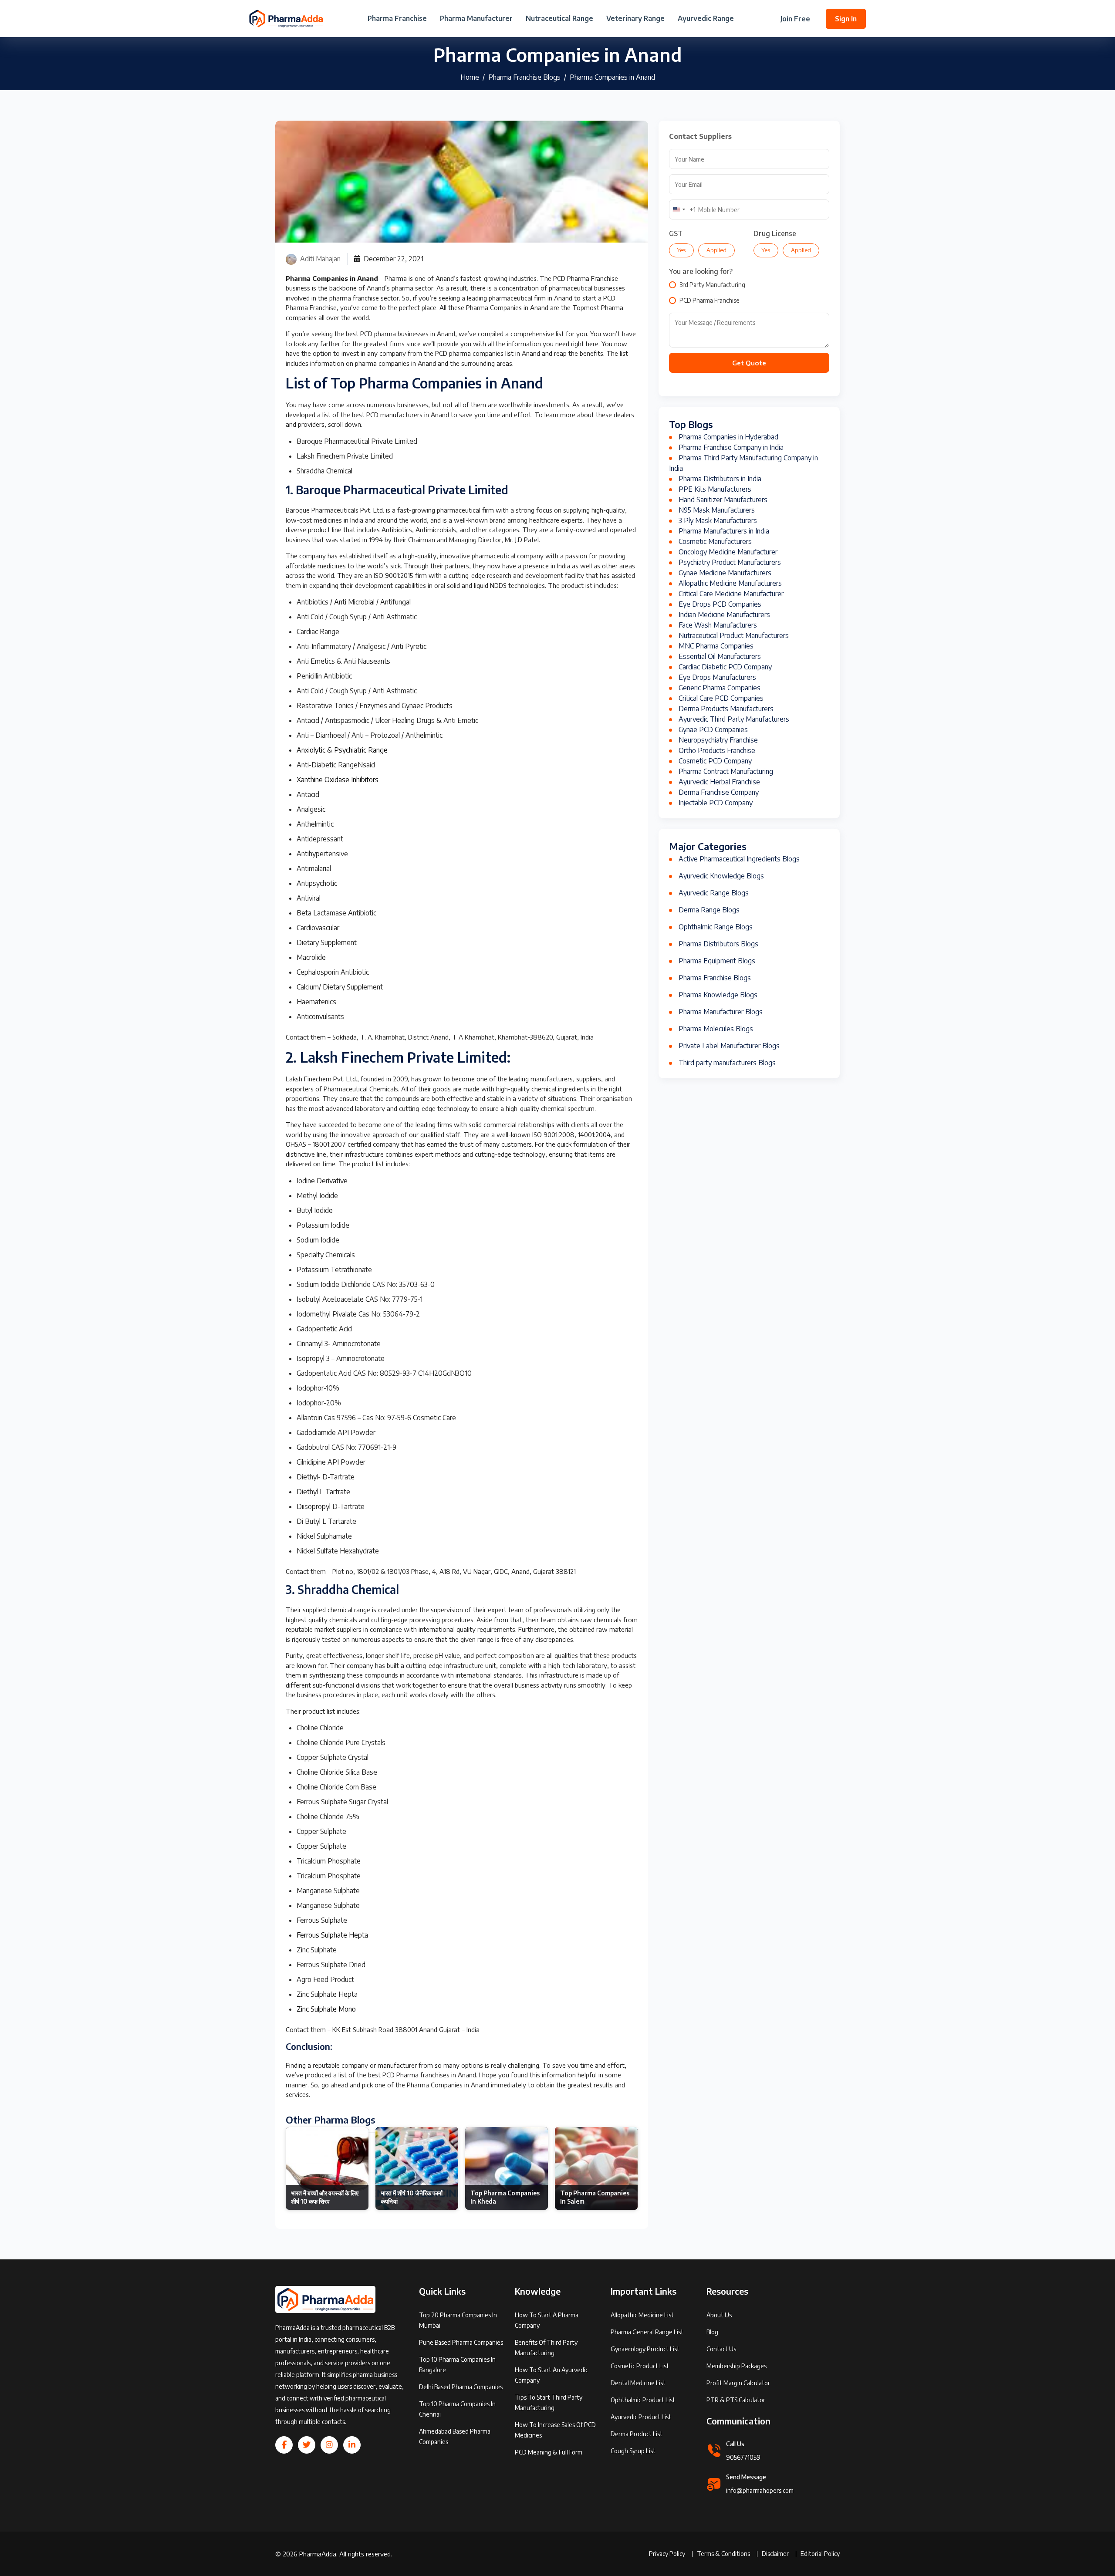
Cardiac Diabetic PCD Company (725, 667)
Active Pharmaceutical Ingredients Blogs (739, 859)
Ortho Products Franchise (717, 750)
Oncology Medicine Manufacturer (728, 552)
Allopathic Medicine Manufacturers (730, 583)
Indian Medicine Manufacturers (724, 614)
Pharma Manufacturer (476, 19)
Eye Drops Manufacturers (717, 677)
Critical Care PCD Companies (721, 698)
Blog (712, 2332)
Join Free (795, 19)
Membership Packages (737, 2366)
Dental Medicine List (638, 2383)
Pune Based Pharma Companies (461, 2342)
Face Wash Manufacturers (718, 625)
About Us (719, 2315)
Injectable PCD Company (716, 803)
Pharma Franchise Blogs (524, 77)
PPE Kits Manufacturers (715, 489)
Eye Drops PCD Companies (720, 604)
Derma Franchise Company (719, 792)
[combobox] (683, 209)
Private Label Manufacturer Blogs (729, 1046)
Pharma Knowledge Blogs (718, 995)
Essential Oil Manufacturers (720, 656)
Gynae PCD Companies (713, 729)
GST (676, 233)
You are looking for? (701, 271)
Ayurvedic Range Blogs (714, 893)
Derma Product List (637, 2434)
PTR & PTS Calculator (736, 2400)
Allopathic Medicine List (642, 2315)
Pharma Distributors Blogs (718, 944)
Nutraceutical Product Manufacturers (734, 635)
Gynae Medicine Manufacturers (725, 573)
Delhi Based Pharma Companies (461, 2387)
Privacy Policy (667, 2554)
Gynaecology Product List (645, 2349)
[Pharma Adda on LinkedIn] (352, 2445)
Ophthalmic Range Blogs (716, 927)
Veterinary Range (635, 19)
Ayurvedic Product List (641, 2417)
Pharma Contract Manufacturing (726, 771)
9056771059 (743, 2457)
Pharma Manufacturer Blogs (721, 1012)
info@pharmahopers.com (760, 2490)
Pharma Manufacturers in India (724, 531)
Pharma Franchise (397, 19)
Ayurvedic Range (706, 19)
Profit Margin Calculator (738, 2383)
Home (470, 77)
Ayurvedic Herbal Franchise (719, 782)
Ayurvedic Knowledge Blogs (721, 876)
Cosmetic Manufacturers (715, 541)
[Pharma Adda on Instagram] (329, 2445)
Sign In (846, 19)
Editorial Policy (820, 2554)
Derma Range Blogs (709, 910)
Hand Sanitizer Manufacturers (723, 500)
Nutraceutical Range (559, 19)
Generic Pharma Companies (720, 688)
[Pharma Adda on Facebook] (284, 2445)
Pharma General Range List (647, 2332)
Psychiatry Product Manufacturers (730, 562)
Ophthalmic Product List (643, 2400)
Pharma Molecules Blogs (716, 1029)
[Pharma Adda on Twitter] (307, 2445)
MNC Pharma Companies (716, 646)
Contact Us (721, 2349)
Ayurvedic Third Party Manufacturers (734, 719)
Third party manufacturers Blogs (727, 1063)
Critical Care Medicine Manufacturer (731, 594)
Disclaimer (775, 2554)
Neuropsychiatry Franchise (718, 740)
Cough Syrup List (633, 2451)
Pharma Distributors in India (720, 479)
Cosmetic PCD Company (715, 761)
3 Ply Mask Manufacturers (718, 520)
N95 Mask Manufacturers (717, 510)
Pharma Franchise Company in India (731, 447)
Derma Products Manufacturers (726, 709)
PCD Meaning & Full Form (549, 2452)
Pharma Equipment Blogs (717, 961)
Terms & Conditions (723, 2554)
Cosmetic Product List (640, 2366)
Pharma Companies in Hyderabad (728, 437)
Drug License (775, 233)
